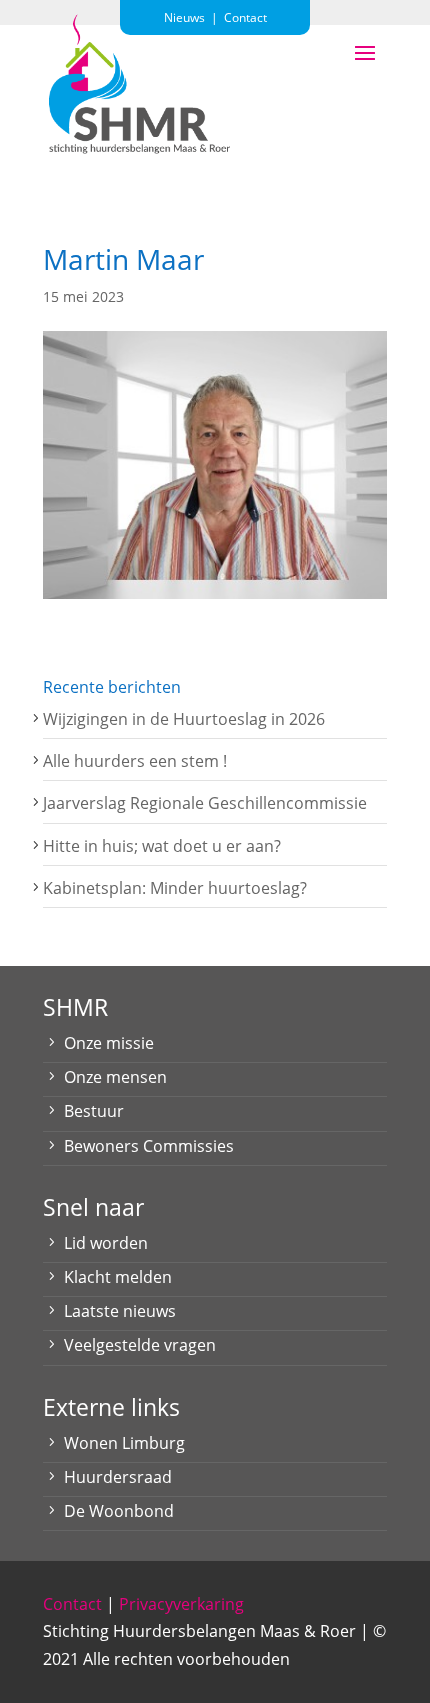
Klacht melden (118, 1277)
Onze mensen (115, 1077)
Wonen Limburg (124, 1443)
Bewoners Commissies (149, 1146)
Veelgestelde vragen (140, 1345)
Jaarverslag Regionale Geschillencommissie (205, 803)
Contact (72, 1604)
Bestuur (94, 1111)
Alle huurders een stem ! (135, 761)
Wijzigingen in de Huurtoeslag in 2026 (184, 719)
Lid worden (106, 1243)
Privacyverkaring (181, 1604)
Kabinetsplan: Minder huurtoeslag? (175, 888)
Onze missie (109, 1043)
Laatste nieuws (120, 1311)
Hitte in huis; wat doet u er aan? (162, 846)
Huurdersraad (118, 1477)
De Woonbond (119, 1511)
